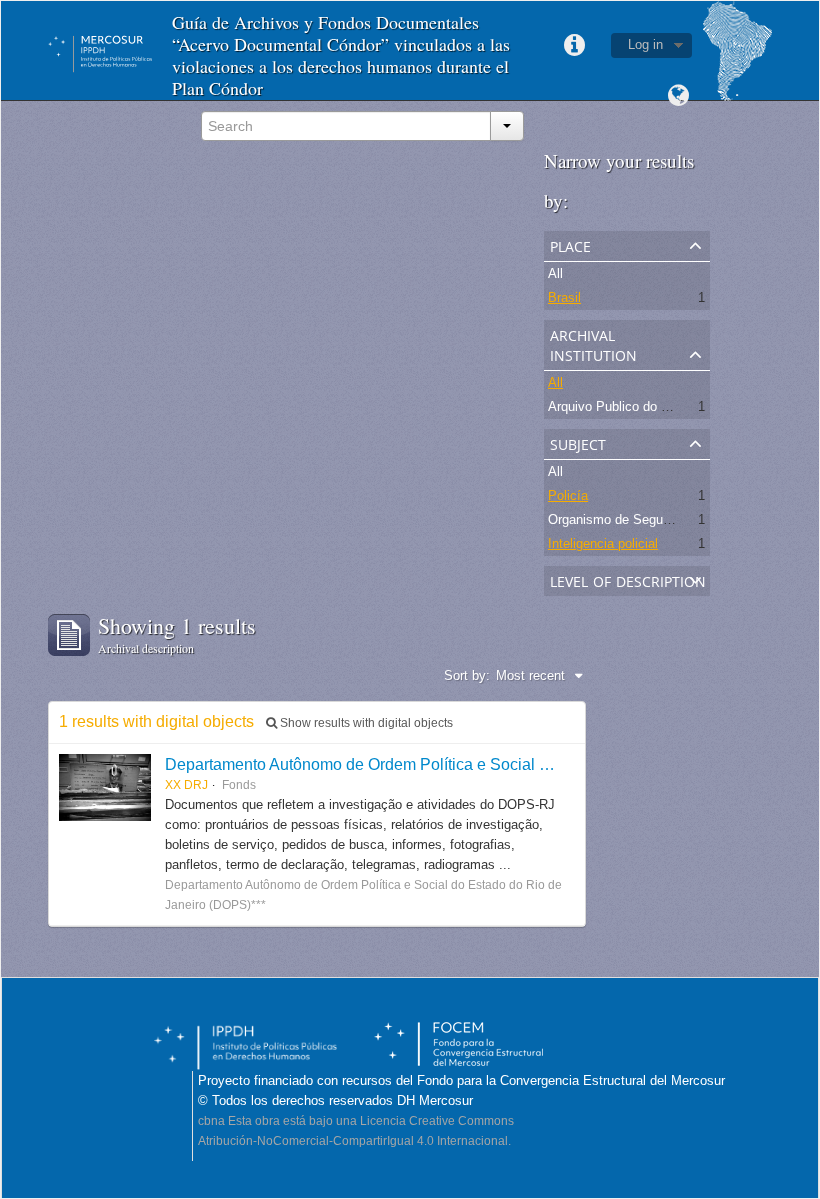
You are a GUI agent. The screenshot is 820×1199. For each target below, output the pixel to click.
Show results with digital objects (365, 723)
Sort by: (467, 675)
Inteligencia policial (603, 543)
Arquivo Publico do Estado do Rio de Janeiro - (681, 406)
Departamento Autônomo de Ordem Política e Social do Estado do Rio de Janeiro (453, 764)
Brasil (564, 297)
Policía (568, 495)
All (555, 273)
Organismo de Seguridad (619, 519)
